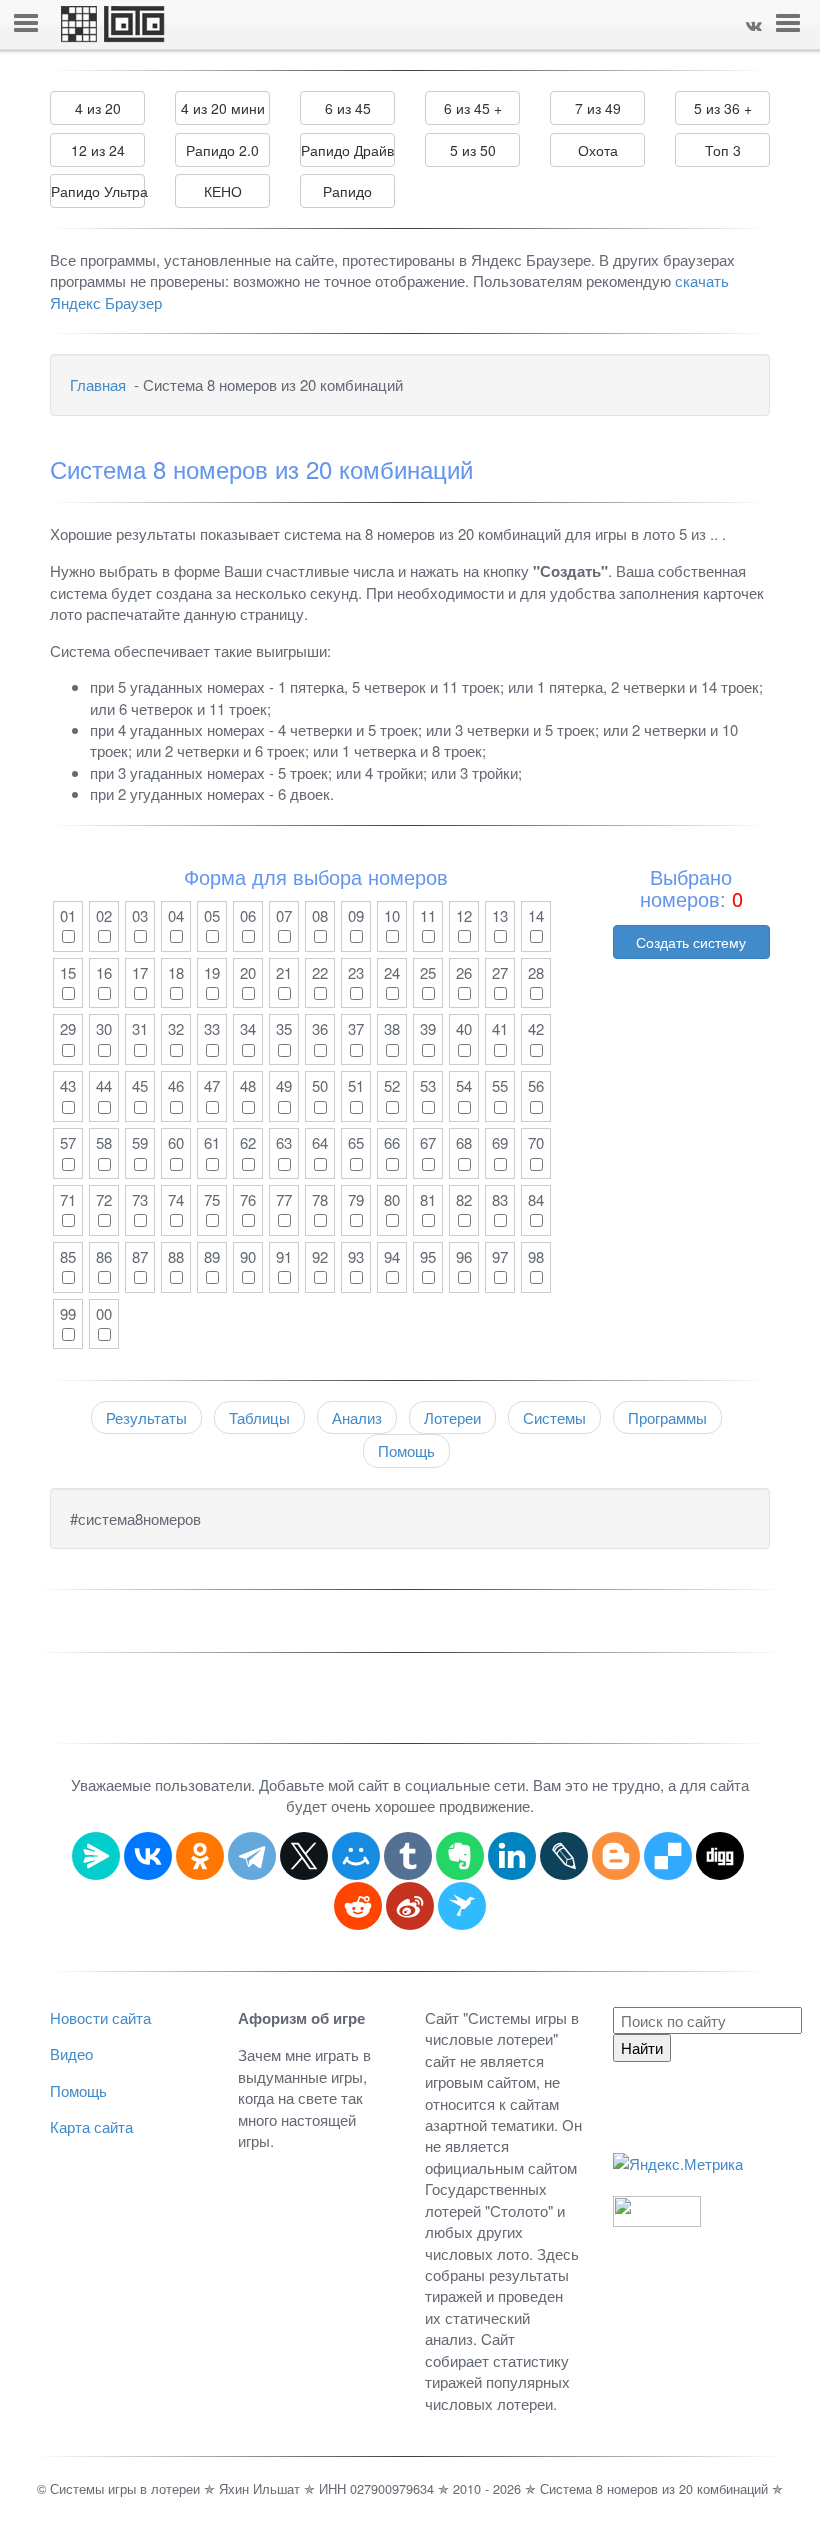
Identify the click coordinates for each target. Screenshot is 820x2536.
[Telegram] (252, 1856)
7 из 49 (598, 108)
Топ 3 (723, 150)
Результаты (146, 1417)
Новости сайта (100, 2017)
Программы (667, 1417)
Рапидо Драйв (347, 150)
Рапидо (347, 191)
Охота (598, 150)
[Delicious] (668, 1856)
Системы (554, 1417)
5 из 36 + (723, 108)
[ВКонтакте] (148, 1856)
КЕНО (223, 191)
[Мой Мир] (356, 1856)
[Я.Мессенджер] (96, 1856)
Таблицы (259, 1417)
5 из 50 (473, 150)
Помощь (406, 1450)
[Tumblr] (408, 1856)
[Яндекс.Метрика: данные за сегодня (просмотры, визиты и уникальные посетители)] (678, 2163)
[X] (304, 1856)
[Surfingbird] (462, 1906)
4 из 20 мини (223, 108)
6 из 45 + (473, 108)
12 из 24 (98, 150)
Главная (98, 384)
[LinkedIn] (512, 1856)
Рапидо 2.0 (222, 150)
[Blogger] (616, 1856)
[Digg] (720, 1856)
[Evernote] (460, 1856)
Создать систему (691, 942)
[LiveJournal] (564, 1856)
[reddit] (358, 1906)
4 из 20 (98, 108)
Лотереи (452, 1417)
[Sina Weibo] (410, 1906)
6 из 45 (348, 108)
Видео (71, 2053)
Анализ (357, 1417)
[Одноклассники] (200, 1856)
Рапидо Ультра (98, 191)
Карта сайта (91, 2126)
